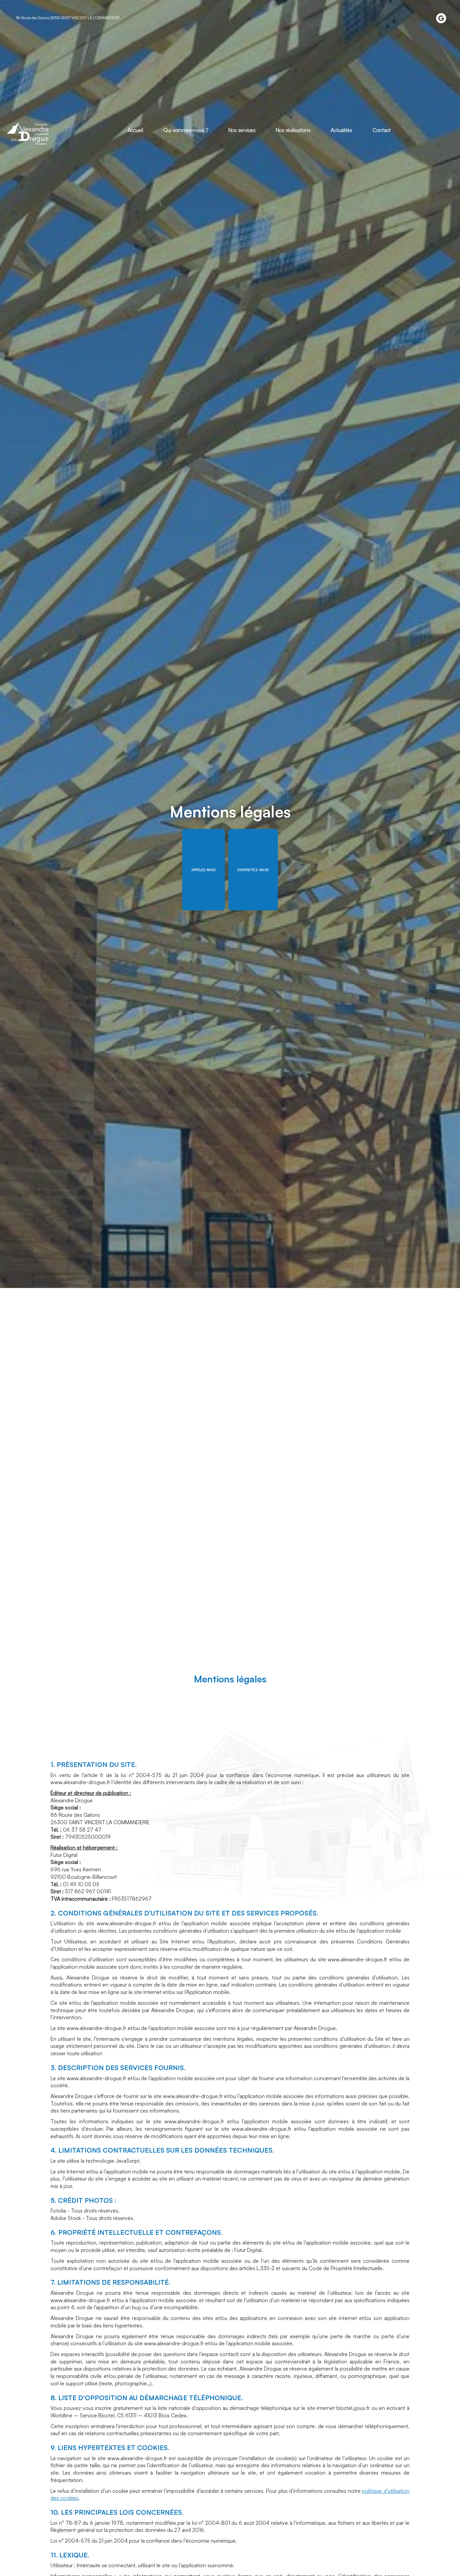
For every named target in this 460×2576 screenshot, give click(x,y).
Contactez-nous (253, 870)
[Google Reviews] (441, 18)
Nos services (242, 130)
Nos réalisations (293, 130)
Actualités (341, 130)
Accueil (135, 130)
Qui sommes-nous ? (186, 130)
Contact (382, 130)
